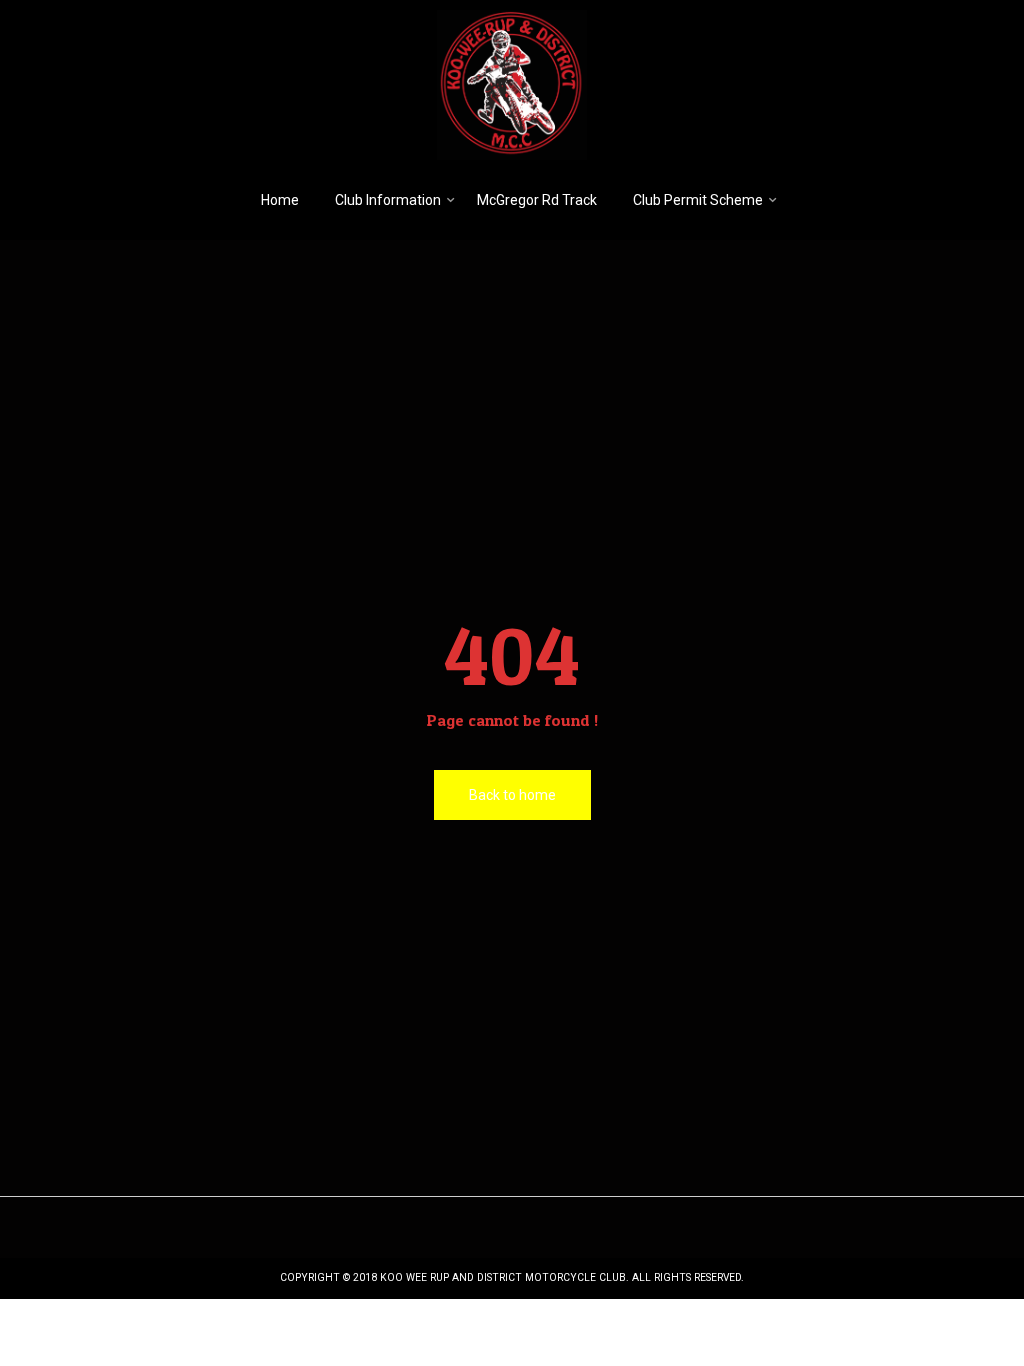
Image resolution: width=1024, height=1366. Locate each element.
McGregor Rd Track (537, 200)
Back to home (512, 795)
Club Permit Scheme (698, 200)
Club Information (388, 200)
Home (280, 200)
